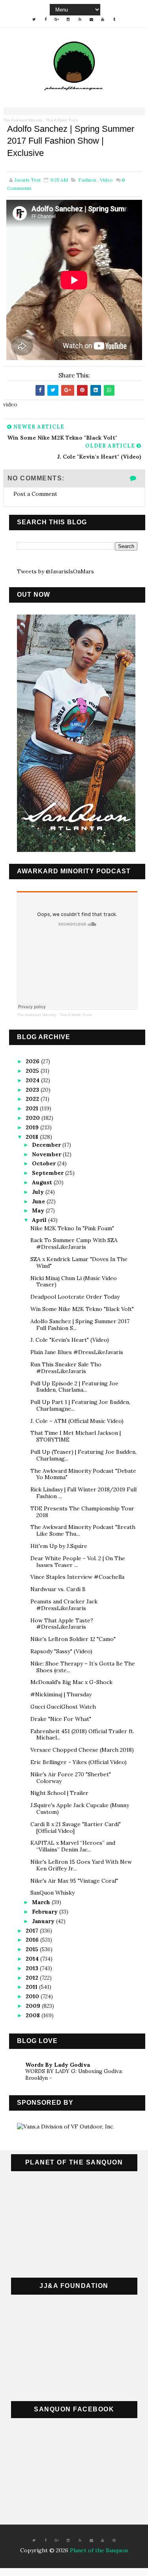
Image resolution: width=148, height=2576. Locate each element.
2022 (33, 1099)
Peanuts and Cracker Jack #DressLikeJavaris (64, 1605)
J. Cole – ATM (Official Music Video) (77, 1421)
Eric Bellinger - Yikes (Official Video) (79, 1762)
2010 (33, 1996)
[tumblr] (114, 19)
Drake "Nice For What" (61, 1719)
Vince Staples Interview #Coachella (77, 1577)
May (39, 1210)
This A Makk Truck (62, 120)
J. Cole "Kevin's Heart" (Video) (70, 1340)
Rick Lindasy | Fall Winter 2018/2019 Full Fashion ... (83, 1493)
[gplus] (57, 19)
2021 (33, 1108)
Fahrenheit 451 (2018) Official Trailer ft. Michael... (82, 1735)
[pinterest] (114, 2540)
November (47, 1154)
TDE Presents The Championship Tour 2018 (82, 1512)
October (45, 1163)
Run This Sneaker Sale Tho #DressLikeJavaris (66, 1368)
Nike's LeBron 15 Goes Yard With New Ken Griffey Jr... (81, 1865)
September (49, 1173)
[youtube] (103, 19)
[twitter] (34, 19)
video (106, 180)
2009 (34, 2006)
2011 (32, 1987)
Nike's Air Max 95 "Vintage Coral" (74, 1881)
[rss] (80, 19)
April (40, 1220)
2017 (33, 1931)
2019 (33, 1127)
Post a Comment (35, 494)
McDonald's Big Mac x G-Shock (71, 1682)
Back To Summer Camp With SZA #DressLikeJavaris (74, 1243)
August (43, 1182)
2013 (33, 1968)
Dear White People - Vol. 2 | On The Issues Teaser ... (78, 1562)
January (44, 1921)
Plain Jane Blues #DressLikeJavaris (77, 1352)
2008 (34, 2015)
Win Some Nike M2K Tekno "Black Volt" (82, 1309)
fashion (87, 180)
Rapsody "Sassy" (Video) (61, 1651)
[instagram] (68, 19)
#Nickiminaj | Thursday (61, 1694)
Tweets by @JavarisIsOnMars (55, 571)
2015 (33, 1949)
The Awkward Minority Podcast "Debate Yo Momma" (83, 1474)
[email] (91, 19)
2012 (33, 1978)
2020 (34, 1118)
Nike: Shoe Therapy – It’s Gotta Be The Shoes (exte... (83, 1667)
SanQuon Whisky (52, 1893)
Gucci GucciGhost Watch (63, 1707)
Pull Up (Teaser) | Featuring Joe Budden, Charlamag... (83, 1455)
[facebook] (45, 19)
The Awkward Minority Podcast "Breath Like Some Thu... (83, 1530)
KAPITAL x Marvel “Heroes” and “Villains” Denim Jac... (73, 1846)
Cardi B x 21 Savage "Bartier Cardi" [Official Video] (76, 1828)
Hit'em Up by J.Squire (59, 1546)
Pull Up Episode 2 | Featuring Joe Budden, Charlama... (74, 1387)
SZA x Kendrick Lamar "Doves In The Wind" (79, 1262)
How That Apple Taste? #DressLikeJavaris (62, 1624)
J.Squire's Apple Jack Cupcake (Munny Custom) (80, 1809)
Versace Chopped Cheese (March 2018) (82, 1750)
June (39, 1201)
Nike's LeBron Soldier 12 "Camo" (73, 1639)
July (39, 1192)
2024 (33, 1080)
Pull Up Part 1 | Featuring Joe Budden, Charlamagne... (80, 1405)
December (47, 1145)
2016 (33, 1940)
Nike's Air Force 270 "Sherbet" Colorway (71, 1778)
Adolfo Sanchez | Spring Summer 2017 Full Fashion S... (80, 1325)
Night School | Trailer (59, 1793)
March (42, 1902)
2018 (33, 1137)
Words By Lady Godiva (58, 2065)
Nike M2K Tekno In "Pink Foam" (72, 1228)
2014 (33, 1959)
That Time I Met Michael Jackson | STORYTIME (76, 1436)
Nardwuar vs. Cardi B (58, 1589)
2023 (33, 1090)
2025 (33, 1071)
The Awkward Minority (23, 120)
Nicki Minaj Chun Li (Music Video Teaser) (74, 1281)
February (46, 1912)
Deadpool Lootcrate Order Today (75, 1297)
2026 (33, 1061)
